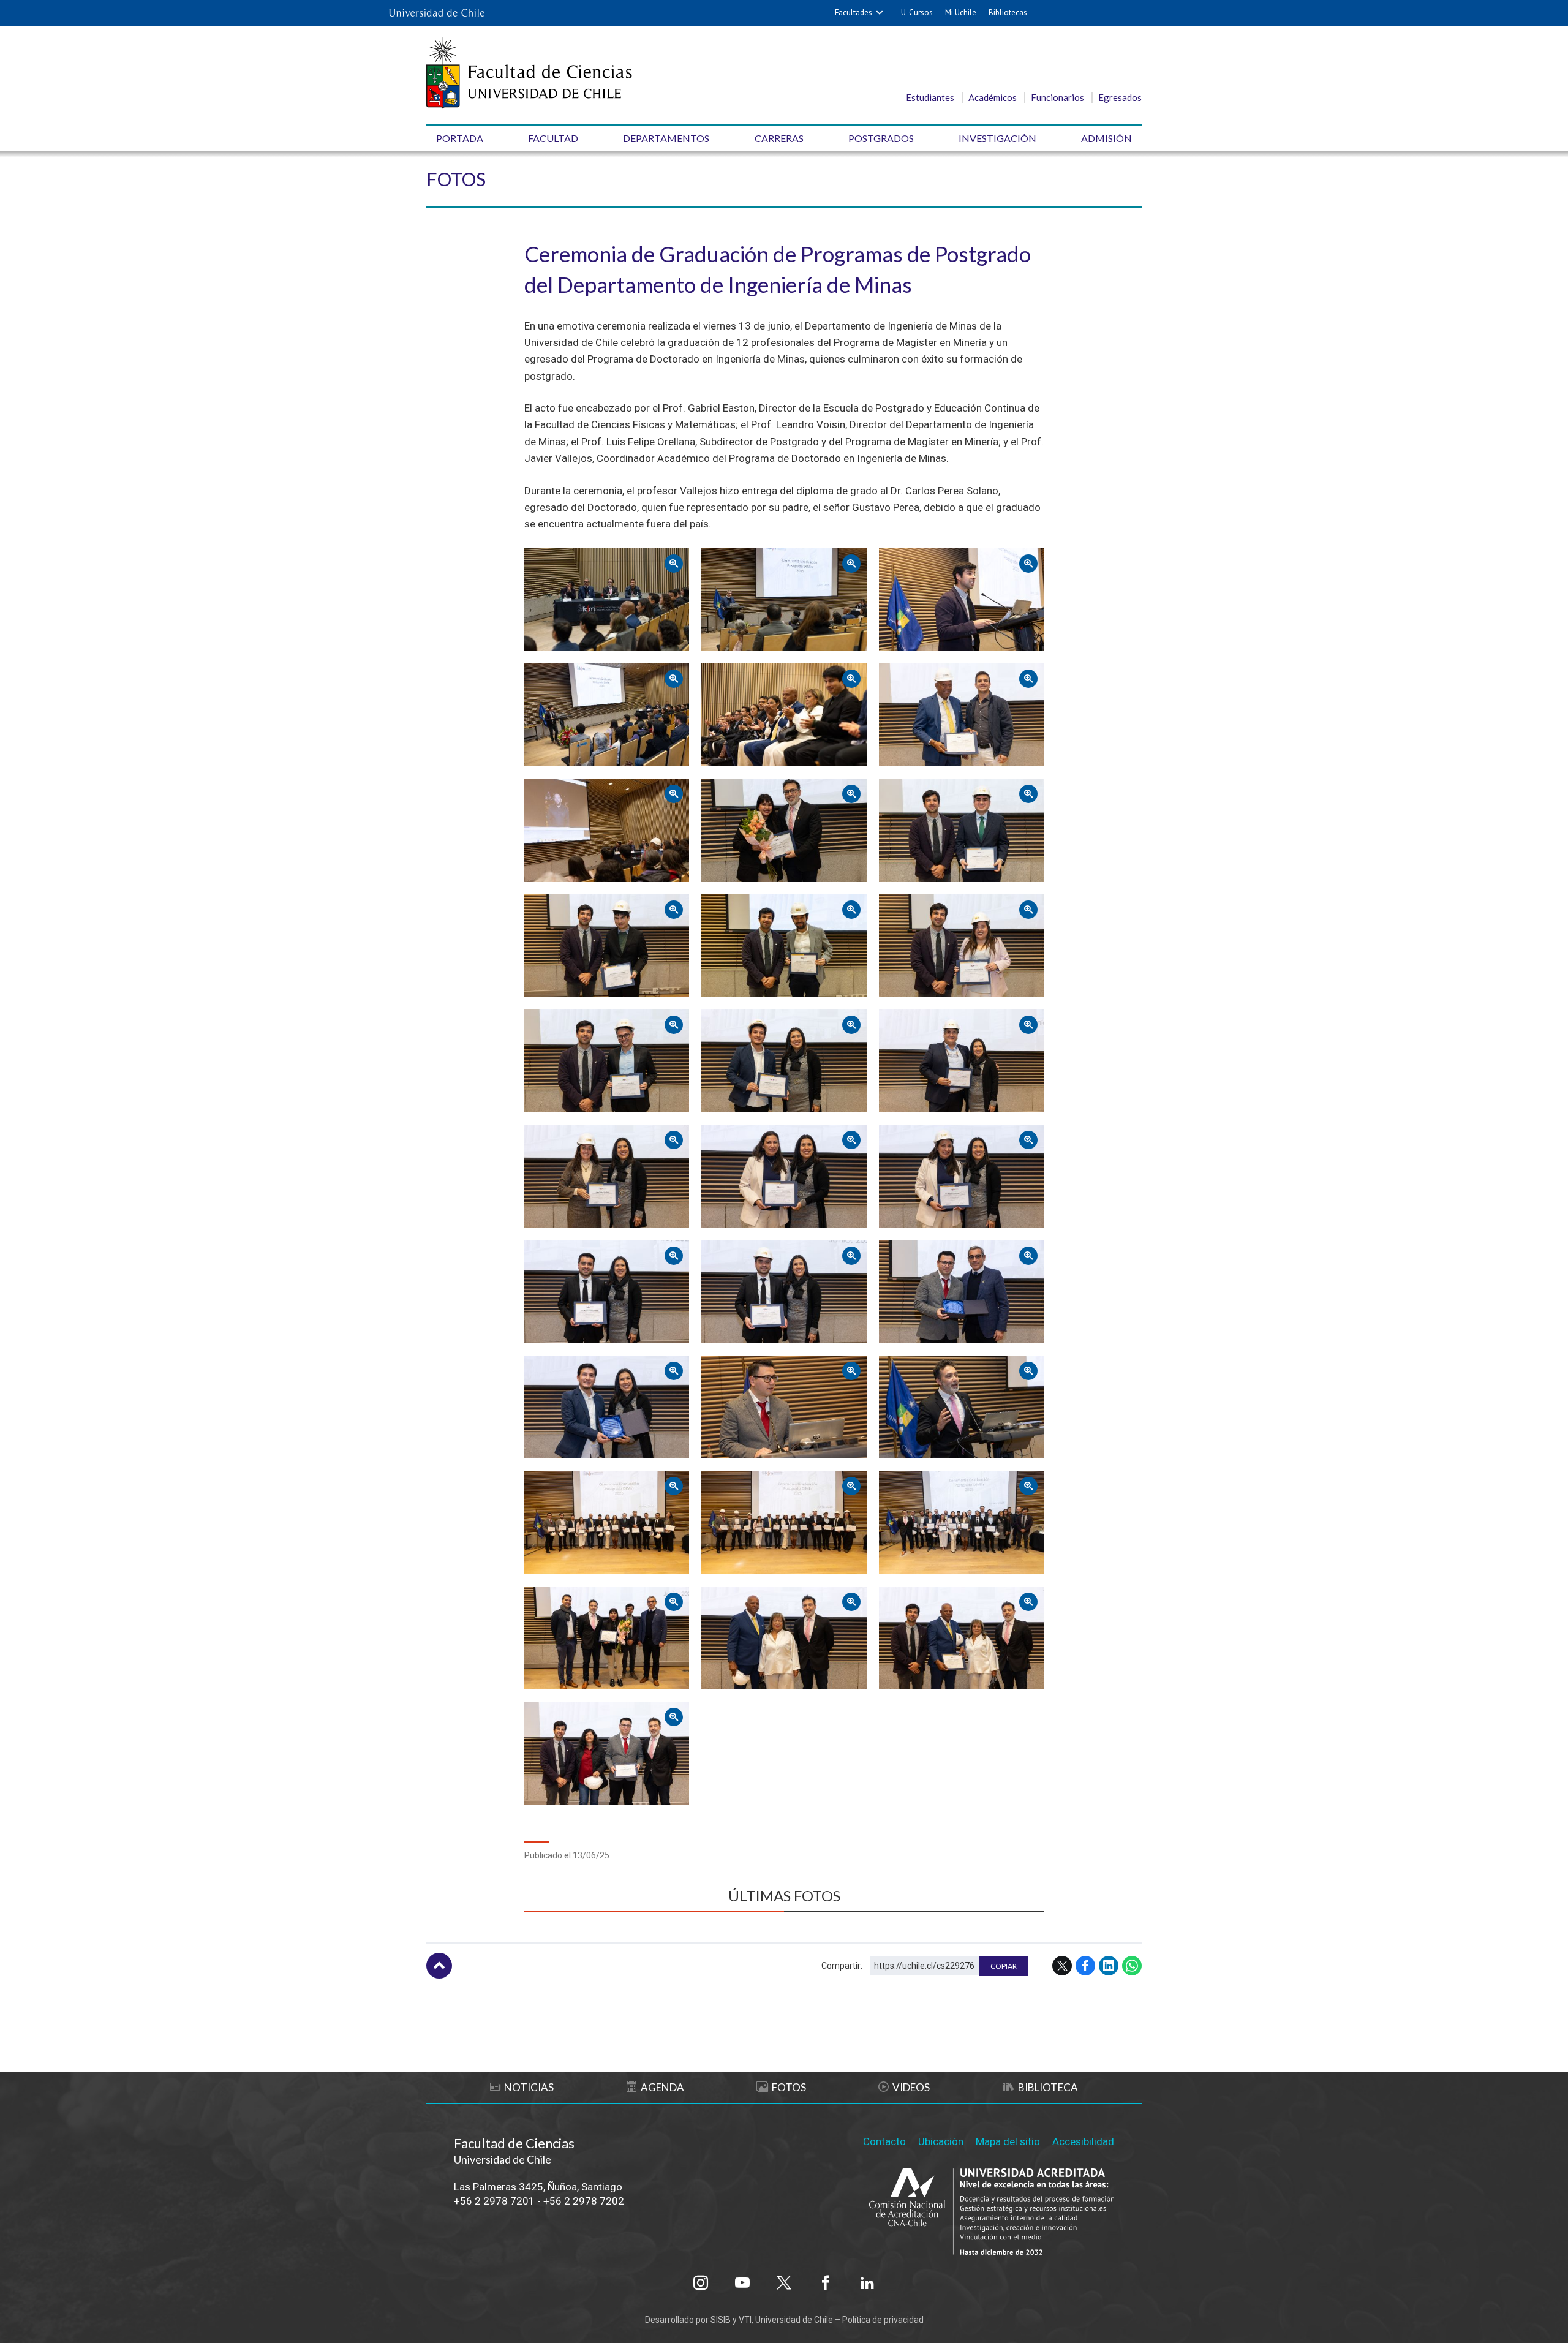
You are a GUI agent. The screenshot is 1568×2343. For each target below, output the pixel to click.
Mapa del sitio (1008, 2141)
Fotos (456, 179)
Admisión (1106, 138)
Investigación (997, 138)
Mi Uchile (961, 13)
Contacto (884, 2141)
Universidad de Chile (794, 2320)
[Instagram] (701, 2283)
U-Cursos (917, 13)
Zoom (540, 558)
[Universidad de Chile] (437, 13)
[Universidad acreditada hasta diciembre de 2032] (992, 2213)
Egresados (1120, 97)
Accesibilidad (1083, 2141)
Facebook (1085, 1966)
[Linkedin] (867, 2283)
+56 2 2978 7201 (494, 2201)
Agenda (662, 2087)
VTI (745, 2320)
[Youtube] (742, 2283)
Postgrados (881, 138)
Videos (911, 2087)
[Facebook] (826, 2283)
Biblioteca (1048, 2087)
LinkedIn (1109, 1966)
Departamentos (666, 138)
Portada (460, 138)
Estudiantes (930, 97)
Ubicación (941, 2141)
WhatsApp (1132, 1966)
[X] (784, 2283)
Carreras (779, 138)
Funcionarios (1057, 97)
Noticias (529, 2087)
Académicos (993, 97)
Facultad (553, 138)
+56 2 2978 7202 (584, 2201)
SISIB (721, 2320)
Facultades (854, 13)
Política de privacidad (883, 2320)
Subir (439, 1966)
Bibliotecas (1008, 13)
